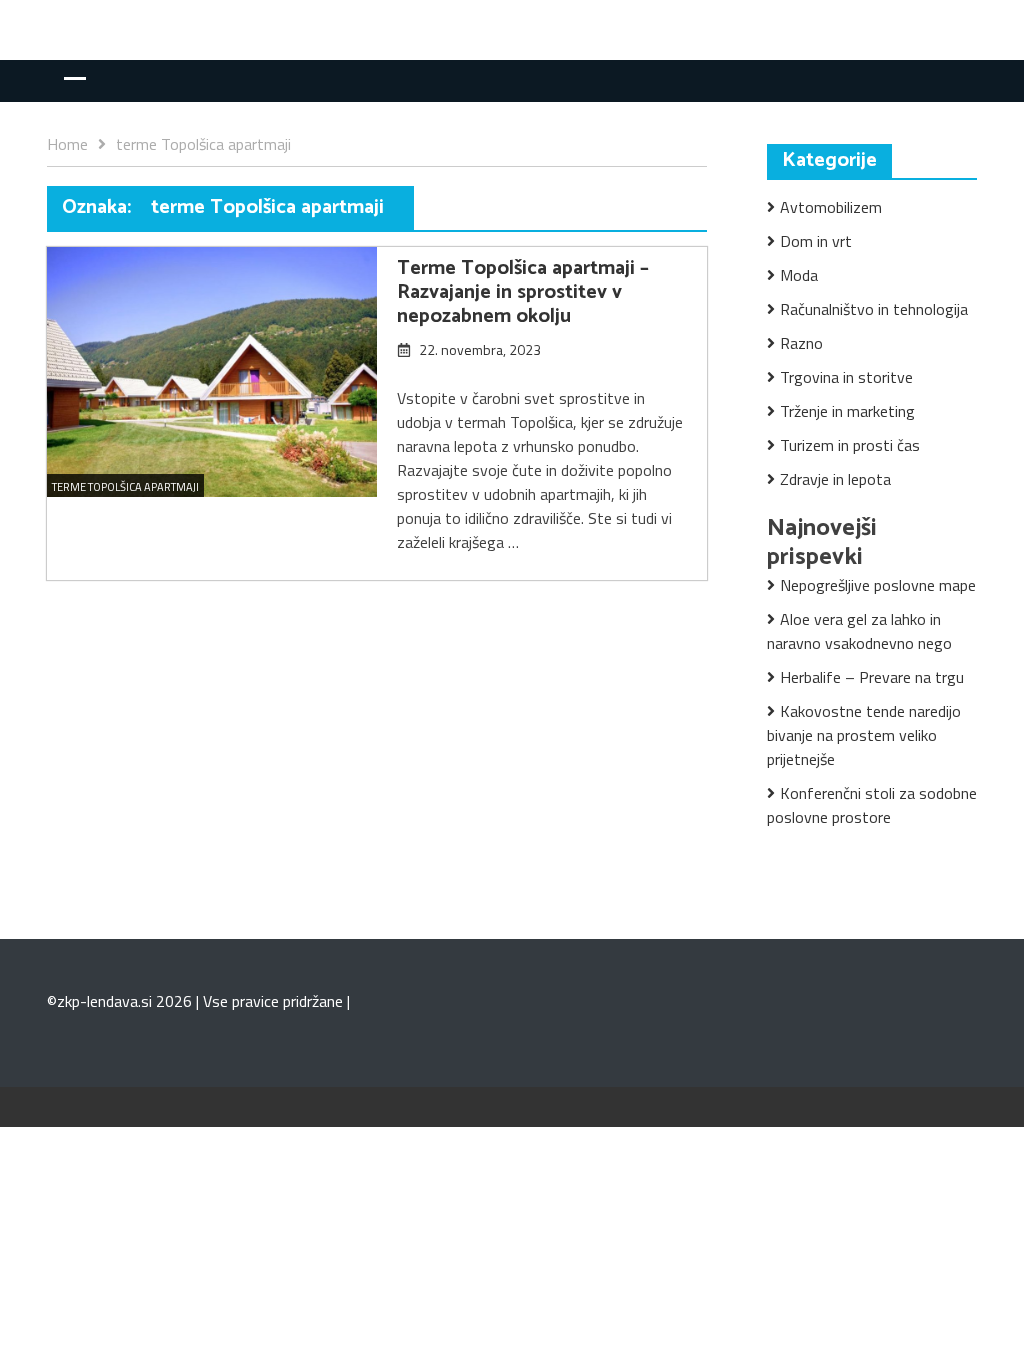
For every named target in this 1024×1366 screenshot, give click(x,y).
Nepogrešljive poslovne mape (878, 585)
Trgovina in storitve (846, 377)
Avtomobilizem (831, 207)
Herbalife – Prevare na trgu (872, 677)
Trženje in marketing (847, 411)
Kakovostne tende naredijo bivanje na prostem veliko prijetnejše (864, 735)
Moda (799, 275)
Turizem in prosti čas (850, 445)
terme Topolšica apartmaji (125, 487)
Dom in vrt (816, 241)
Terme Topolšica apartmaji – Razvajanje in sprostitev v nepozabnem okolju (523, 292)
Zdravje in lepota (835, 479)
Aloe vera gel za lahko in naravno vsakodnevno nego (859, 631)
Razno (801, 343)
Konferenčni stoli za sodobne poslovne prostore (872, 805)
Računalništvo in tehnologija (874, 309)
